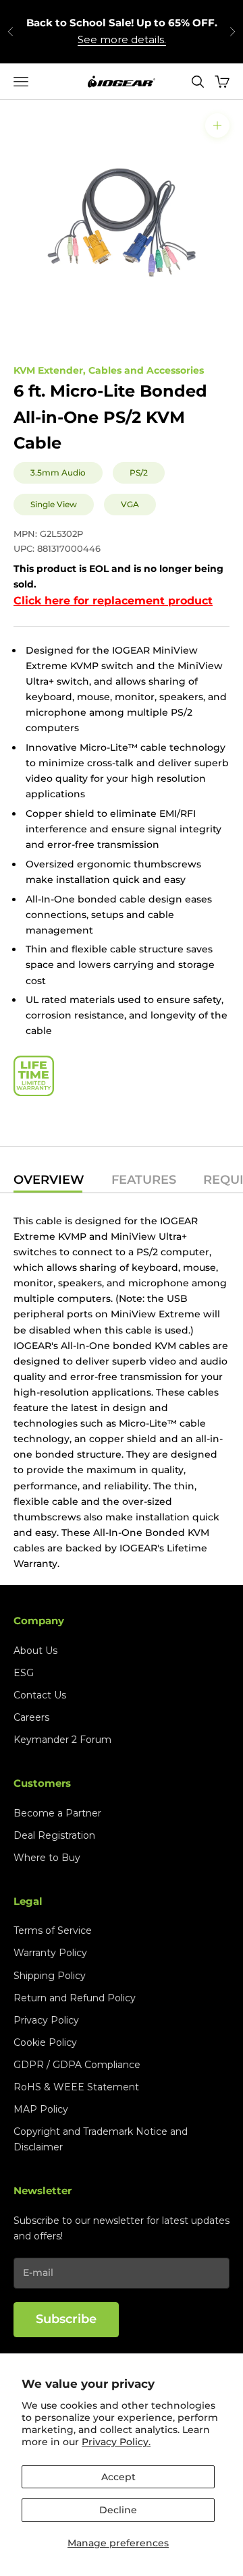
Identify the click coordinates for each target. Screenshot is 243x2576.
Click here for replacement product (113, 601)
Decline (118, 2510)
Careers (31, 1717)
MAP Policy (41, 2109)
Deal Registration (54, 1835)
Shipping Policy (50, 1976)
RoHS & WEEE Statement (76, 2087)
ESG (24, 1673)
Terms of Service (53, 1930)
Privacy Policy (46, 2020)
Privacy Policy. (116, 2442)
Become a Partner (57, 1813)
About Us (35, 1651)
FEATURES (144, 1180)
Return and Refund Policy (75, 1998)
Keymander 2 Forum (62, 1740)
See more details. (122, 39)
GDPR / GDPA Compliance (77, 2065)
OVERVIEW (49, 1180)
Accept (118, 2477)
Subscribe (66, 2319)
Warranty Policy (50, 1953)
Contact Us (40, 1695)
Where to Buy (47, 1858)
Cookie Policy (45, 2042)
